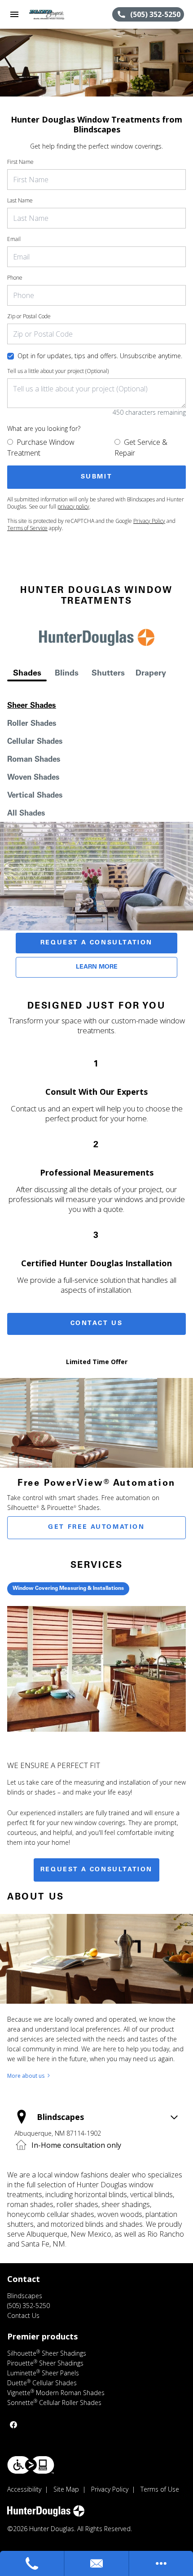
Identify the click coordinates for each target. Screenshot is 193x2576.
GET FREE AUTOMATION (96, 1527)
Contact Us (97, 1324)
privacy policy (73, 507)
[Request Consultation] (97, 2563)
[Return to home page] (56, 14)
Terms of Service (27, 528)
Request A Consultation (96, 943)
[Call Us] (32, 2563)
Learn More (97, 967)
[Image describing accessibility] (31, 2465)
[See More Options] (161, 2563)
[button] (14, 14)
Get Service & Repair (141, 448)
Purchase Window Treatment (41, 448)
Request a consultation (96, 1870)
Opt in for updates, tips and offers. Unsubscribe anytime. (100, 356)
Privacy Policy (149, 521)
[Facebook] (13, 2425)
